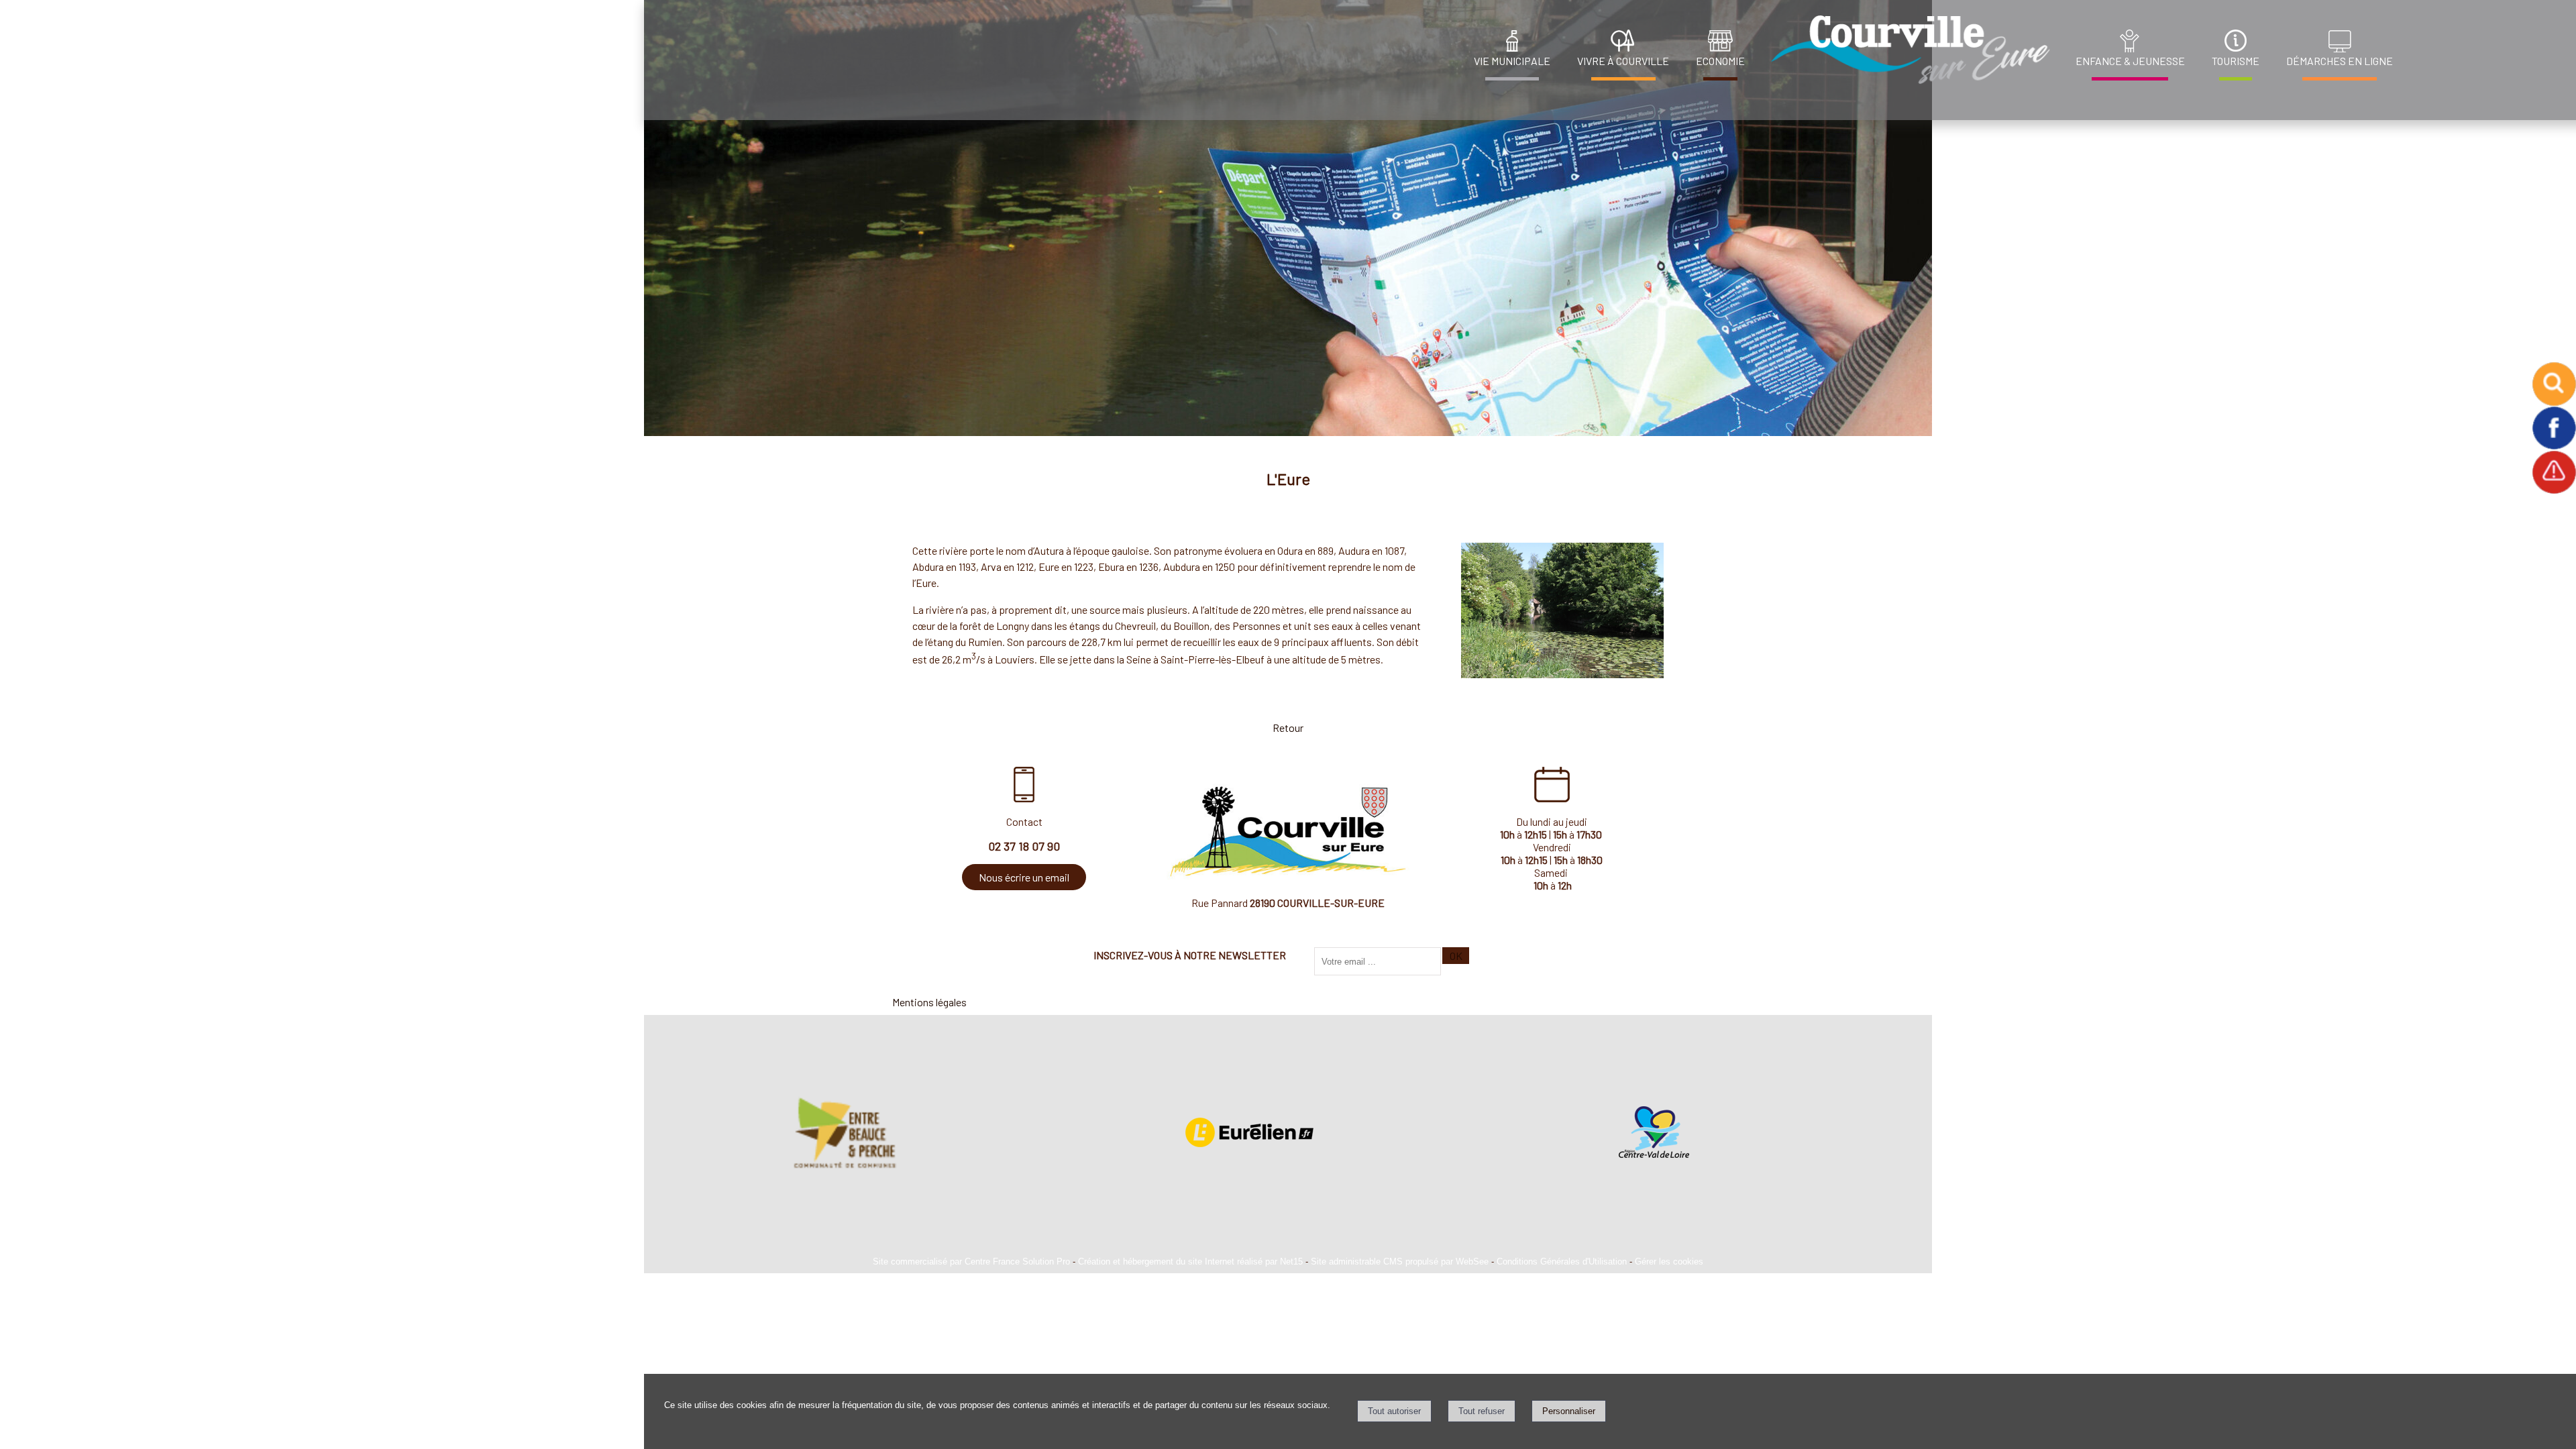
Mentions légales (929, 1002)
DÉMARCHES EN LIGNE (2340, 61)
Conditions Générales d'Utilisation (1562, 1262)
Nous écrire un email (1024, 877)
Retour (1288, 728)
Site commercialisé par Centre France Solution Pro (971, 1262)
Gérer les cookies (1669, 1262)
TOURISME (2236, 61)
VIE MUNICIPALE (1512, 61)
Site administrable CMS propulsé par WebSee (1400, 1262)
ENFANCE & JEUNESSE (2130, 61)
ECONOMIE (1720, 61)
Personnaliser (1569, 1411)
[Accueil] (1907, 50)
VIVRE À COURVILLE (1623, 61)
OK (1456, 956)
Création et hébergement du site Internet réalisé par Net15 (1190, 1262)
